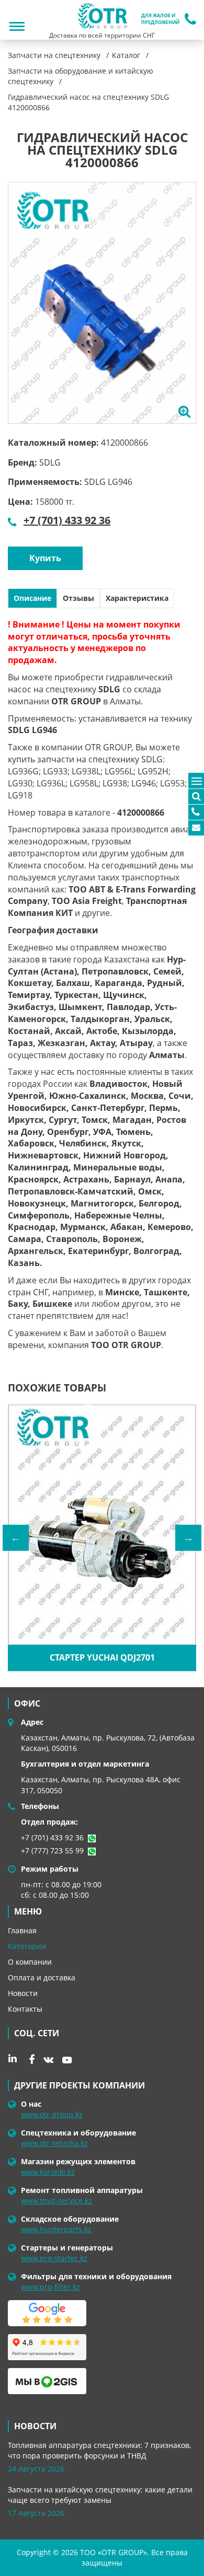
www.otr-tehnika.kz (54, 2143)
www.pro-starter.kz (54, 2258)
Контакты (25, 2009)
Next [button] (188, 1538)
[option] (102, 303)
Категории (27, 1946)
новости (35, 2426)
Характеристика (137, 598)
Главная (22, 1930)
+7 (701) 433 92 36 (67, 520)
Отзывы (78, 598)
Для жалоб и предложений (160, 19)
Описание (32, 598)
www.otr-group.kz (52, 2114)
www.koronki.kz (48, 2172)
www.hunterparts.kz (56, 2229)
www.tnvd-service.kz (56, 2201)
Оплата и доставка (42, 1977)
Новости (23, 1993)
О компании (30, 1962)
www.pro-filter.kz (50, 2287)
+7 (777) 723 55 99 (52, 1850)
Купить (45, 558)
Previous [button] (16, 1538)
